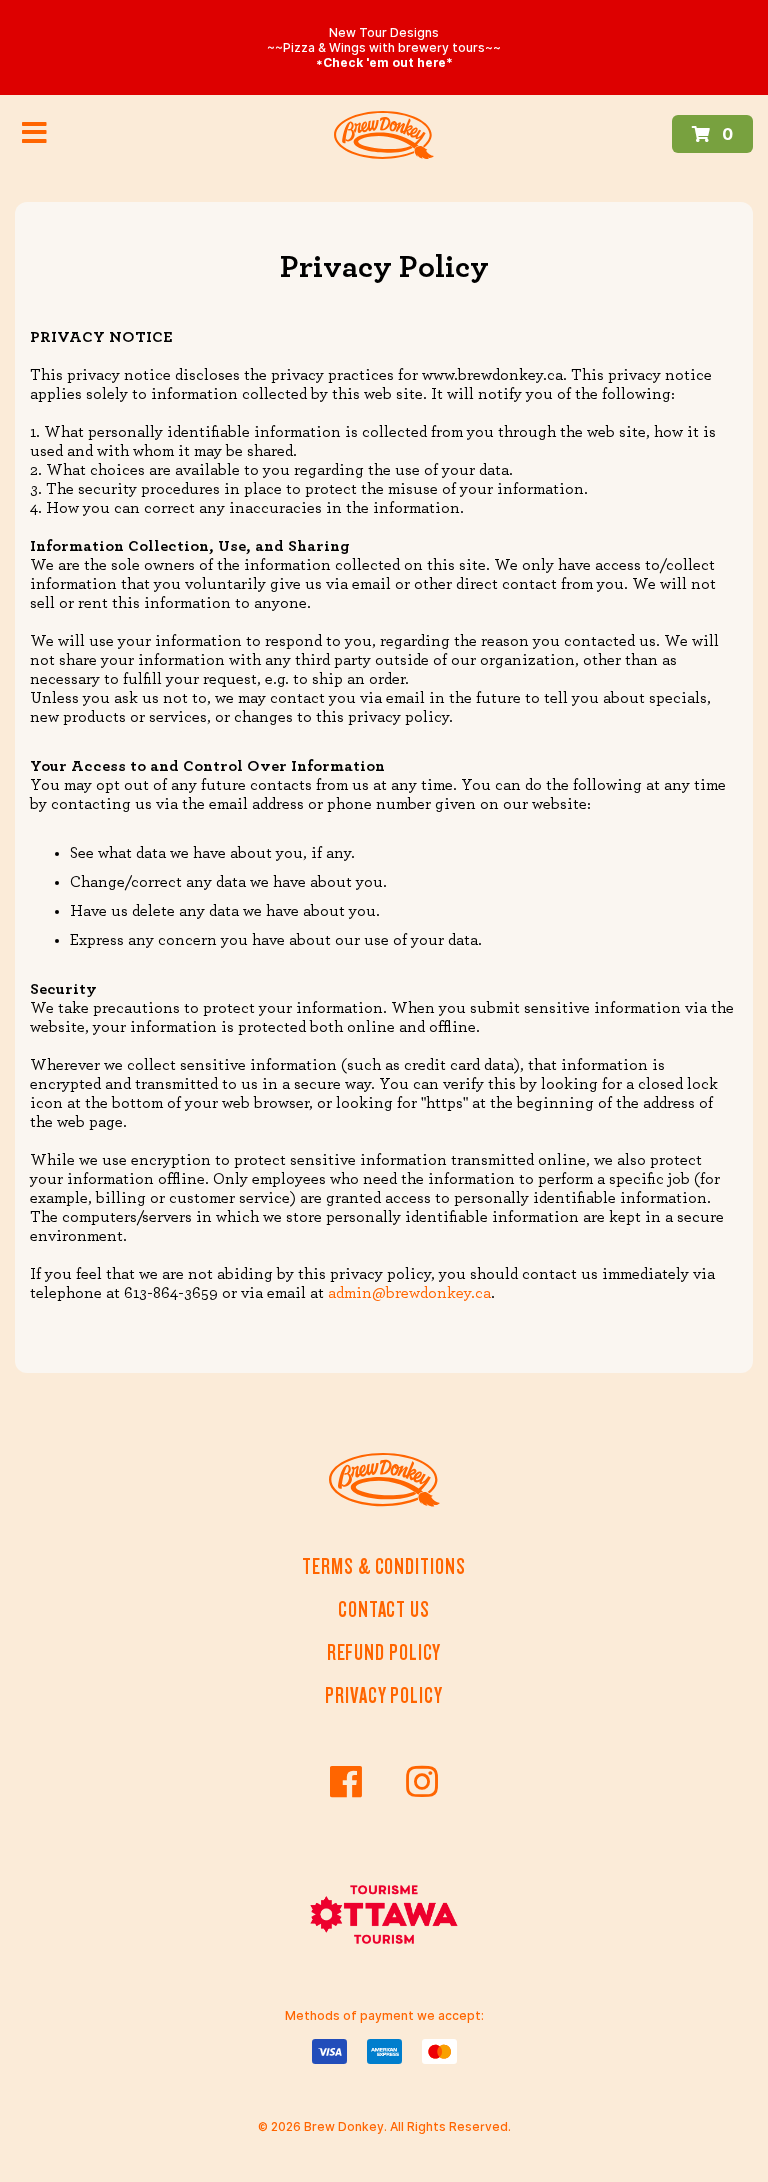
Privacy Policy (384, 1695)
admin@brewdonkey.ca (409, 1293)
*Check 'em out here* (384, 62)
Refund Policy (384, 1652)
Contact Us (384, 1609)
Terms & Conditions (383, 1566)
